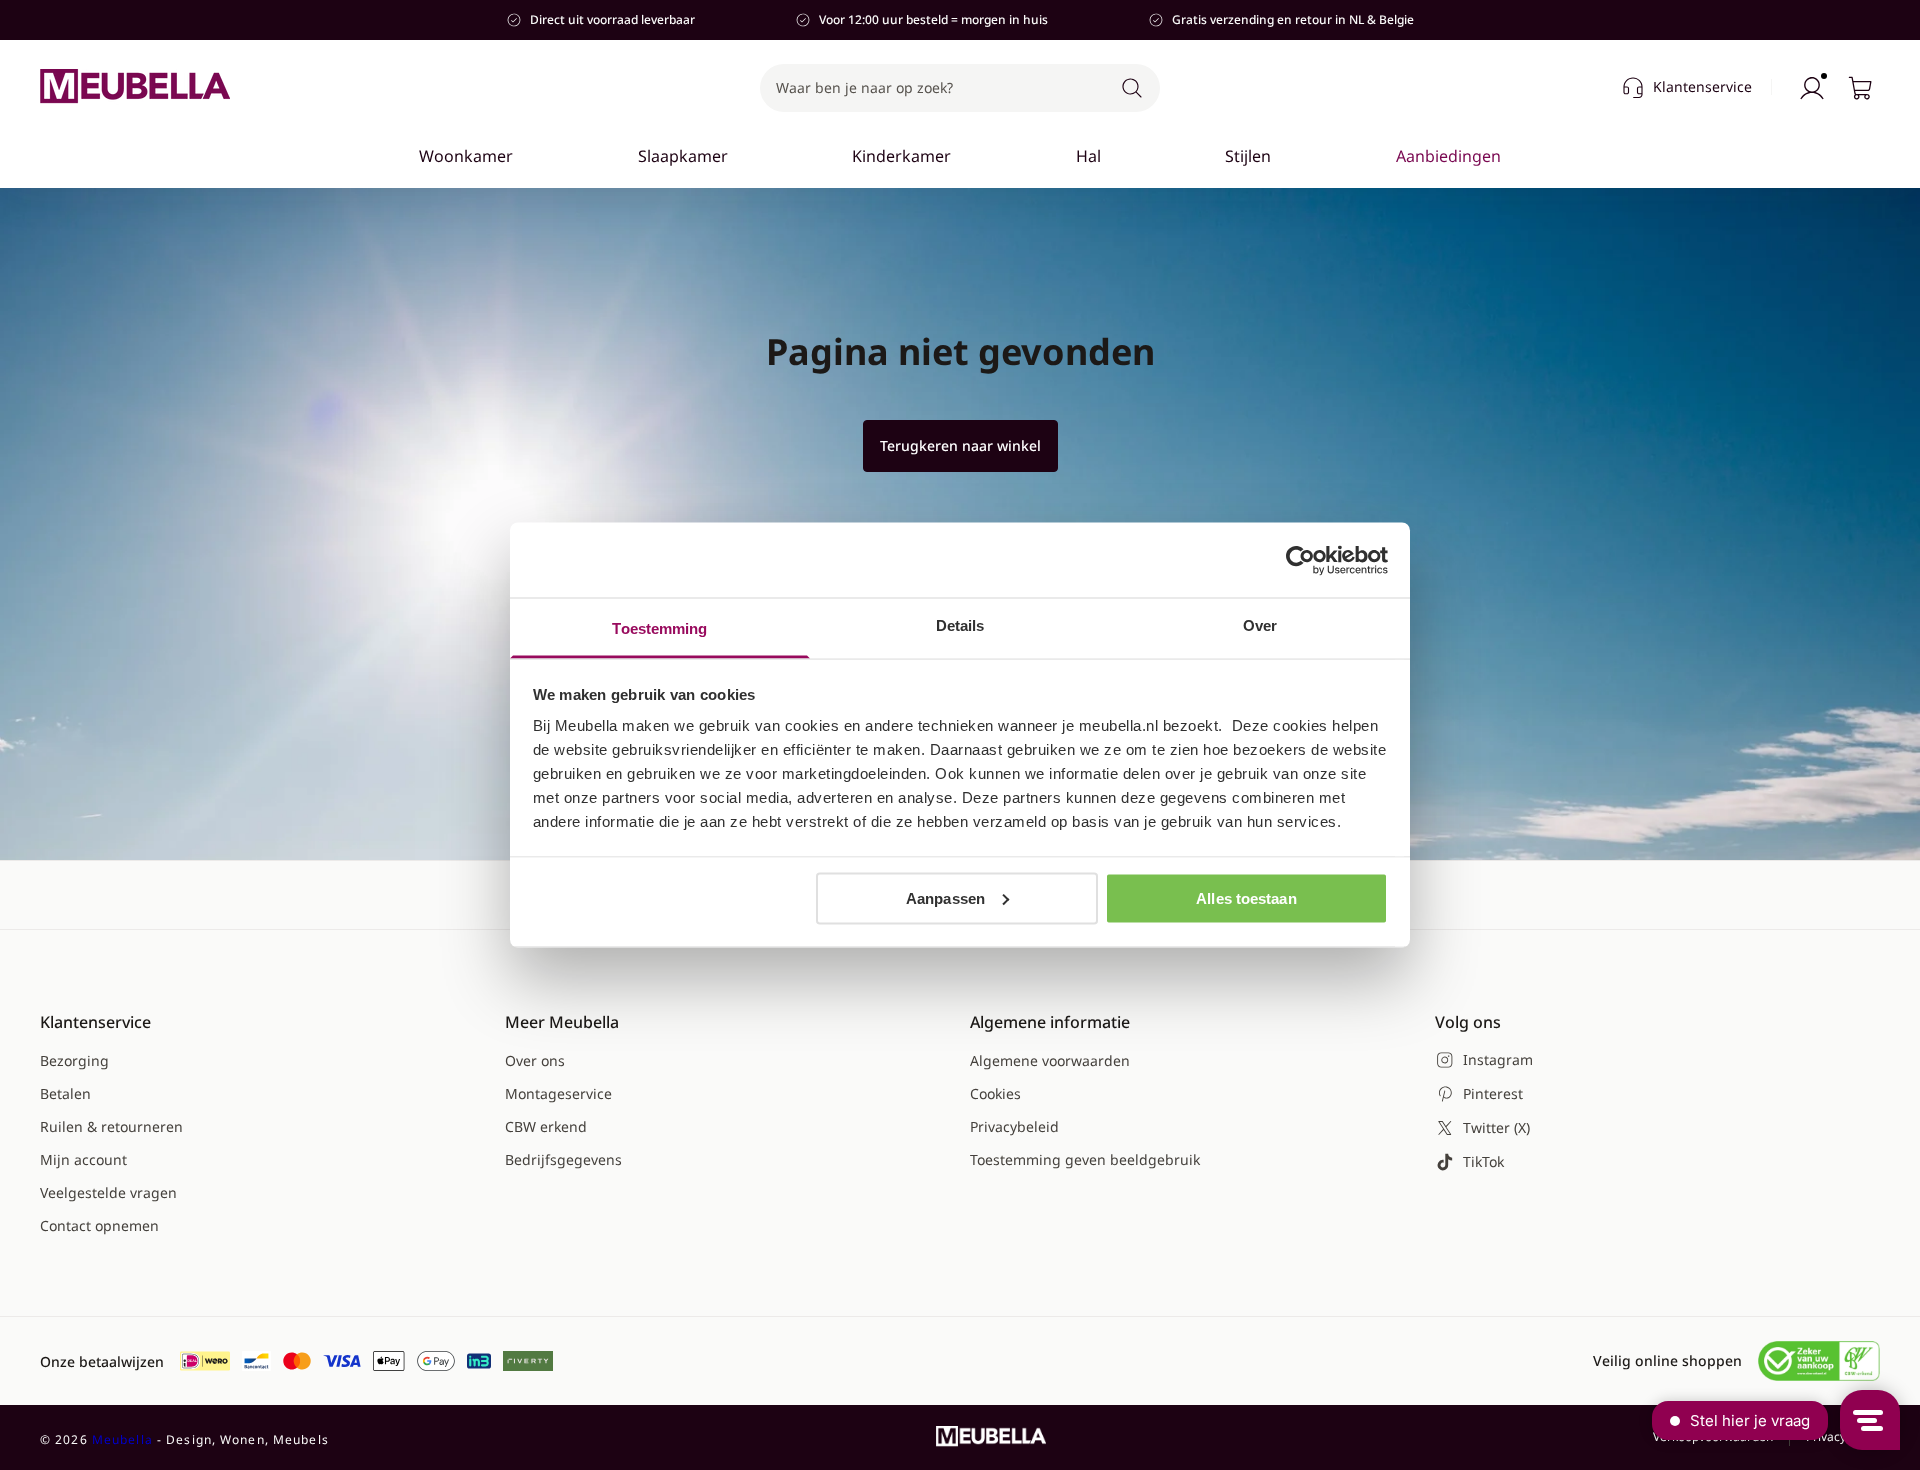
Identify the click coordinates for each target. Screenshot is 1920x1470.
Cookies (995, 1093)
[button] (960, 88)
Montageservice (558, 1093)
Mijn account (83, 1159)
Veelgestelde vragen (108, 1192)
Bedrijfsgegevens (563, 1159)
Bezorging (74, 1060)
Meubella (122, 1439)
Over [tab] (1260, 625)
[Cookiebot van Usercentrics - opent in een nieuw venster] (1300, 560)
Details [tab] (960, 625)
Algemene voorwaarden (1050, 1060)
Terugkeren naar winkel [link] (960, 445)
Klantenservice (1702, 86)
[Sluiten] (1512, 216)
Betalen (65, 1093)
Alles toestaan (1246, 897)
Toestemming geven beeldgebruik (1085, 1159)
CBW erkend (546, 1126)
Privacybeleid (1014, 1126)
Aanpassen (945, 897)
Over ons (535, 1060)
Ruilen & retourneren (111, 1126)
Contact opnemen (99, 1225)
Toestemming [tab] (659, 628)
